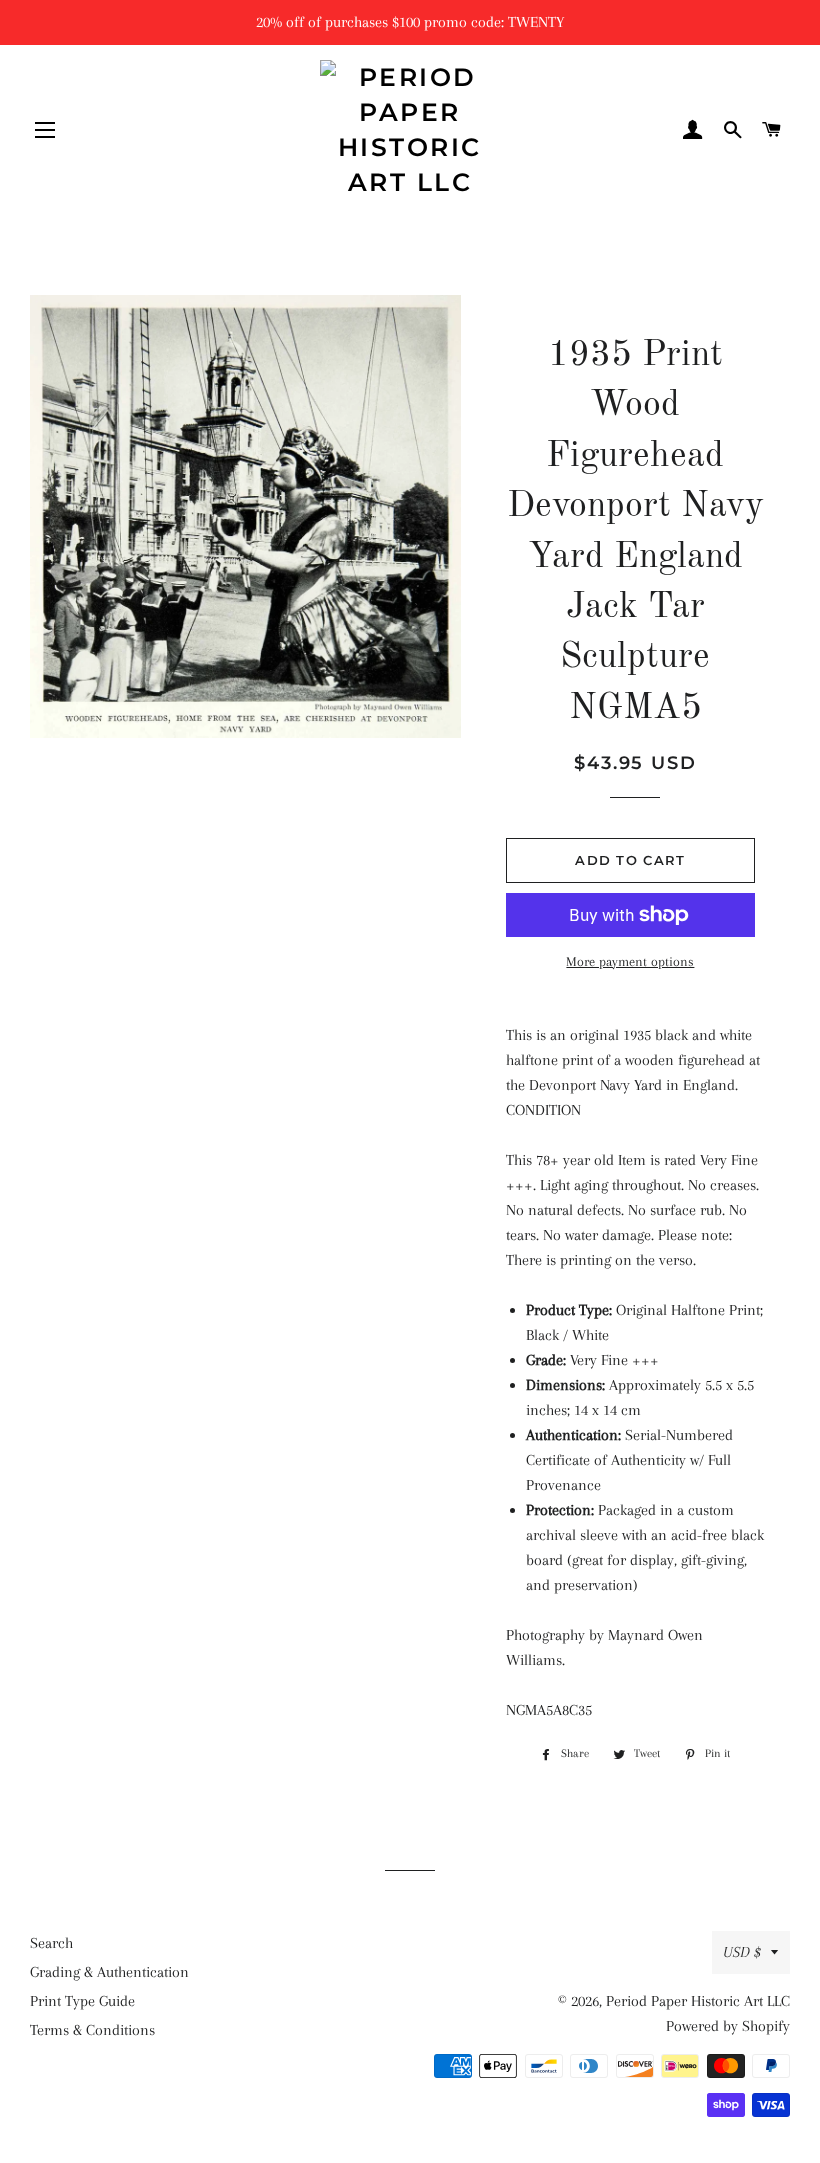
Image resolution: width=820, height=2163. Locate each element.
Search (51, 1943)
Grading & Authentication (109, 1972)
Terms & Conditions (92, 2030)
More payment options (630, 961)
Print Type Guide (82, 2001)
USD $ (742, 1952)
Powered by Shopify (728, 2026)
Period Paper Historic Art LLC (698, 2001)
